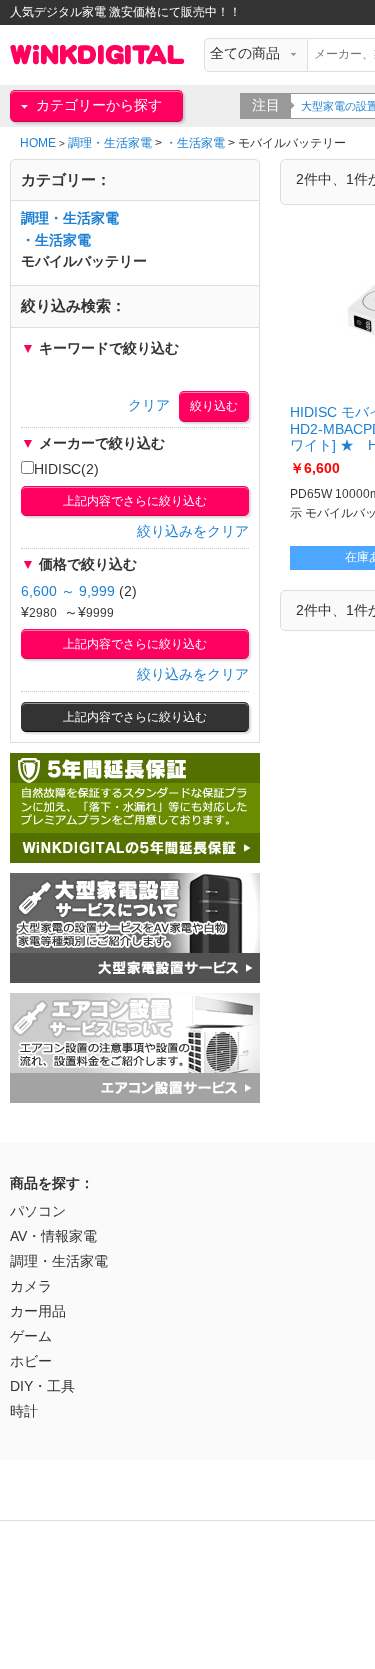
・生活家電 (195, 143)
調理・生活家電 (110, 143)
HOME (38, 143)
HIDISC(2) (66, 469)
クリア (149, 405)
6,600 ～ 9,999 (68, 591)
